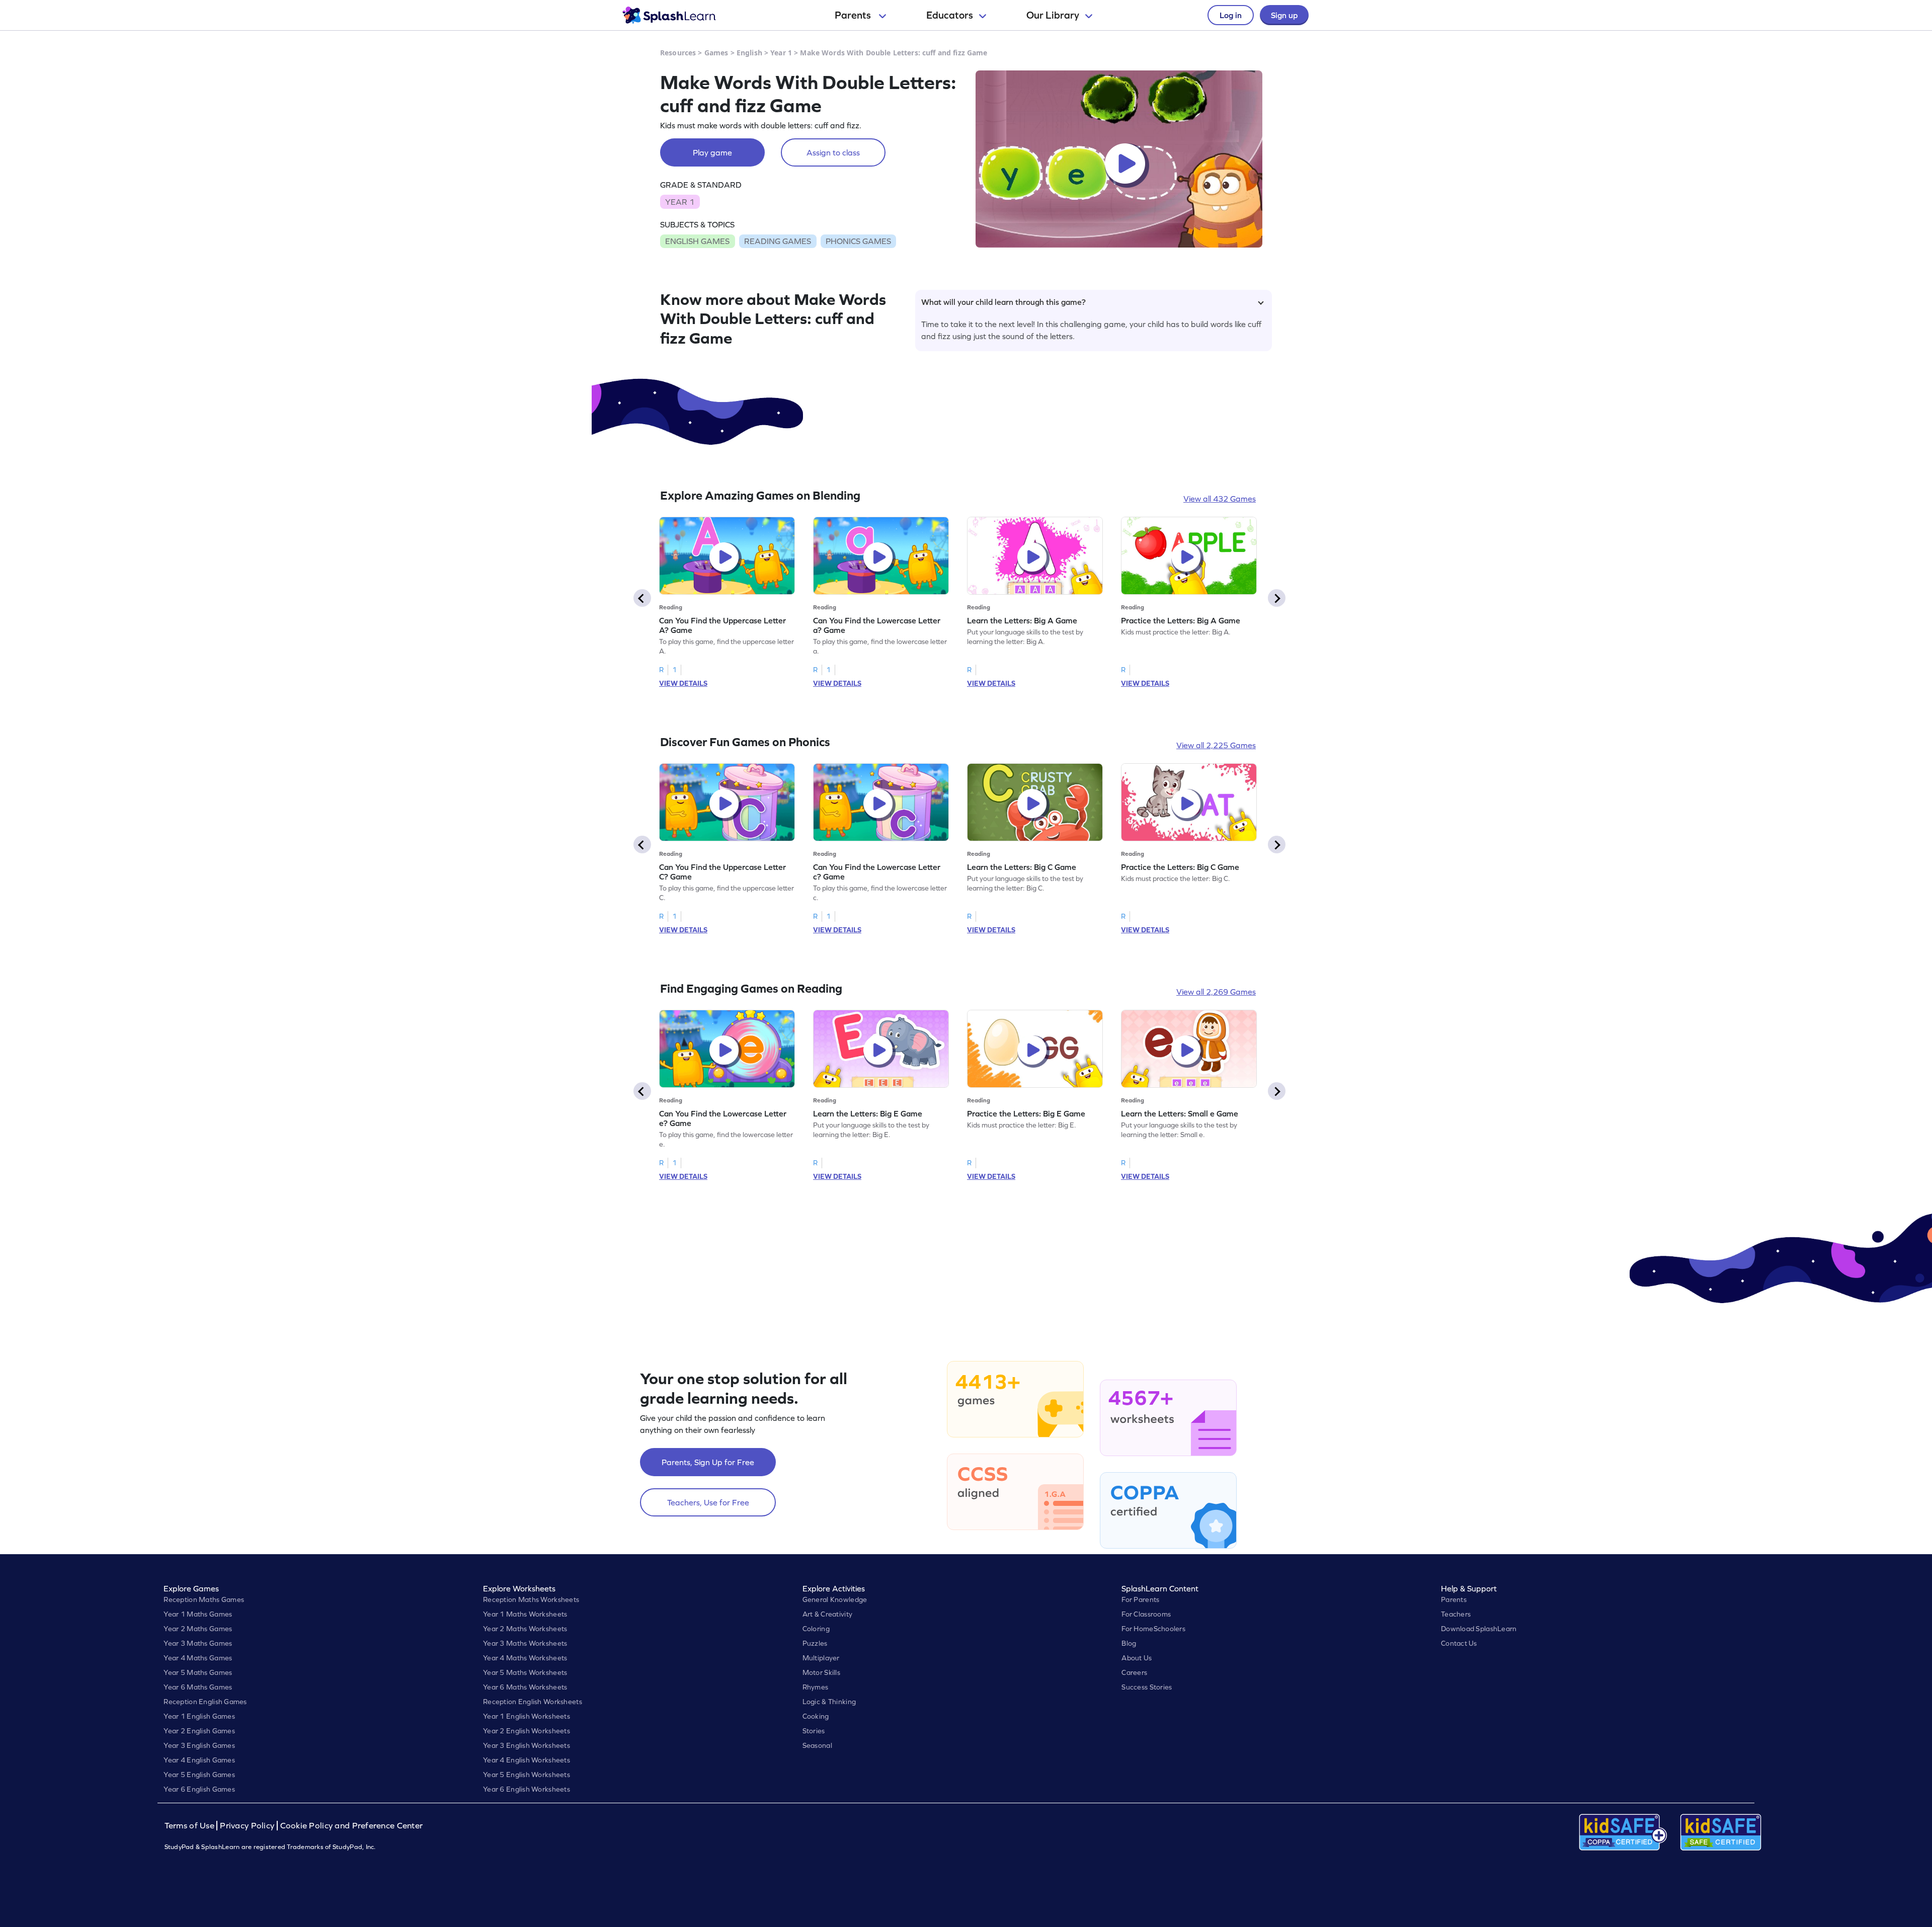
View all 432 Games (1220, 499)
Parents (854, 15)
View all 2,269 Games (1216, 992)
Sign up (1284, 15)
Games (716, 53)
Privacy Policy (247, 1826)
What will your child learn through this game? (1003, 302)
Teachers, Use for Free (708, 1502)
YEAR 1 (680, 202)
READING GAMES (778, 241)
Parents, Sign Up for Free (708, 1462)
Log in (1231, 15)
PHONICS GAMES (858, 241)
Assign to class (833, 152)
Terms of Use (191, 1826)
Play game (712, 152)
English (749, 53)
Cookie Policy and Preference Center (352, 1826)
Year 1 (781, 53)
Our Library (1053, 15)
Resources (678, 53)
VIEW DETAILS (683, 683)
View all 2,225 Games (1216, 745)
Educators (950, 15)
